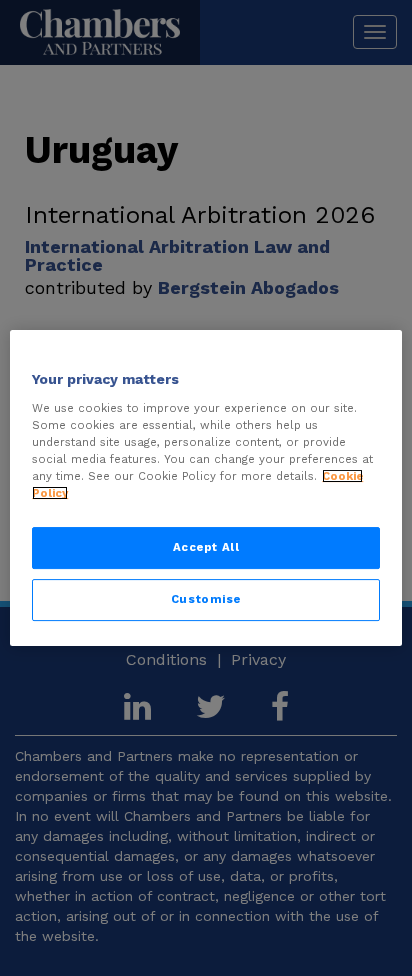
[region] (205, 488)
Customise (206, 599)
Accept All (206, 547)
